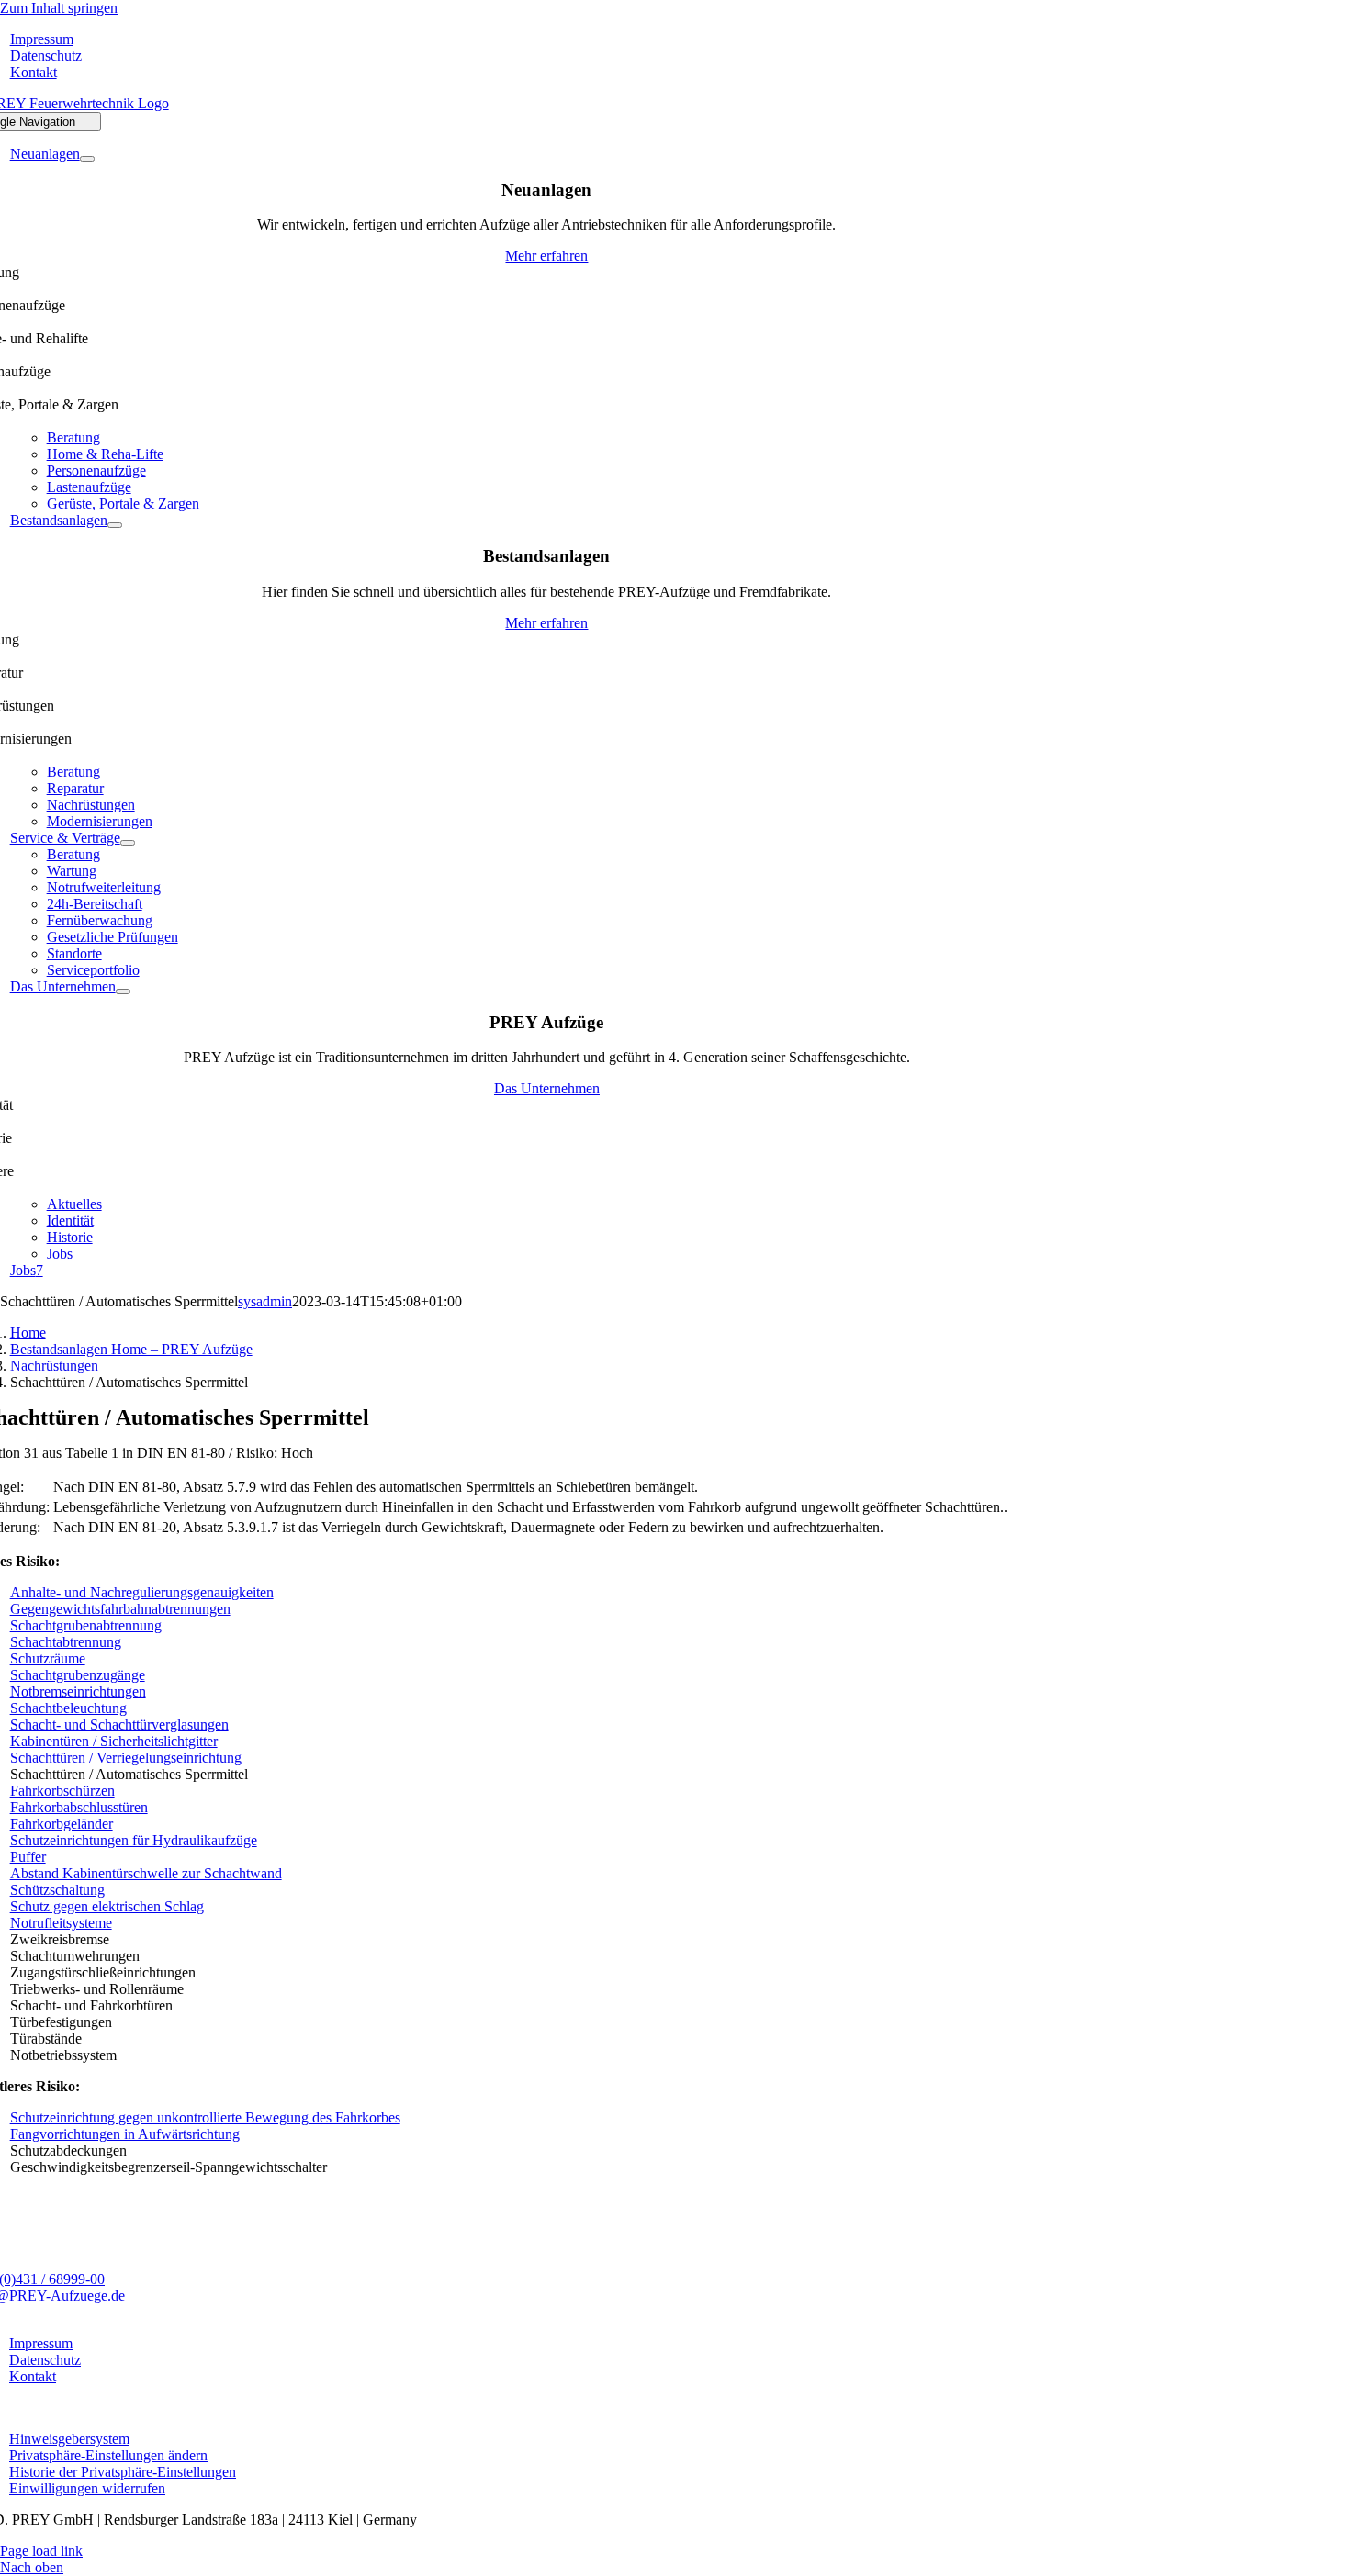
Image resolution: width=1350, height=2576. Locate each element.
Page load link (41, 2551)
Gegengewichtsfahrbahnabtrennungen (120, 1609)
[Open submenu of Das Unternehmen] (123, 991)
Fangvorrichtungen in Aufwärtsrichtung (125, 2134)
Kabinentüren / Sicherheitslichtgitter (114, 1741)
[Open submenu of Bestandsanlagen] (115, 525)
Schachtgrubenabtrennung (86, 1625)
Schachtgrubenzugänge (78, 1675)
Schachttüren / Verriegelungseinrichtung (126, 1758)
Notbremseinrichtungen (78, 1691)
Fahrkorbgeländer (62, 1824)
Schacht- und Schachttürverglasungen (119, 1725)
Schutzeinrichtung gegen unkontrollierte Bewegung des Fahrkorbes (205, 2117)
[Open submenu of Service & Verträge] (128, 843)
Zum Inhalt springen (59, 8)
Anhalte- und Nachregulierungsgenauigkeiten (142, 1592)
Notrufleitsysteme (61, 1923)
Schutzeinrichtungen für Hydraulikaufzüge (134, 1840)
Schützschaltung (57, 1890)
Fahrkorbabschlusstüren (79, 1807)
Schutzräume (48, 1658)
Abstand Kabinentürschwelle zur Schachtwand (146, 1873)
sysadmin (265, 1301)
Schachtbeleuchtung (68, 1708)
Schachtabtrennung (66, 1642)
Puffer (28, 1857)
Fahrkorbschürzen (62, 1791)
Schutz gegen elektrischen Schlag (107, 1906)
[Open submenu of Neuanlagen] (87, 159)
